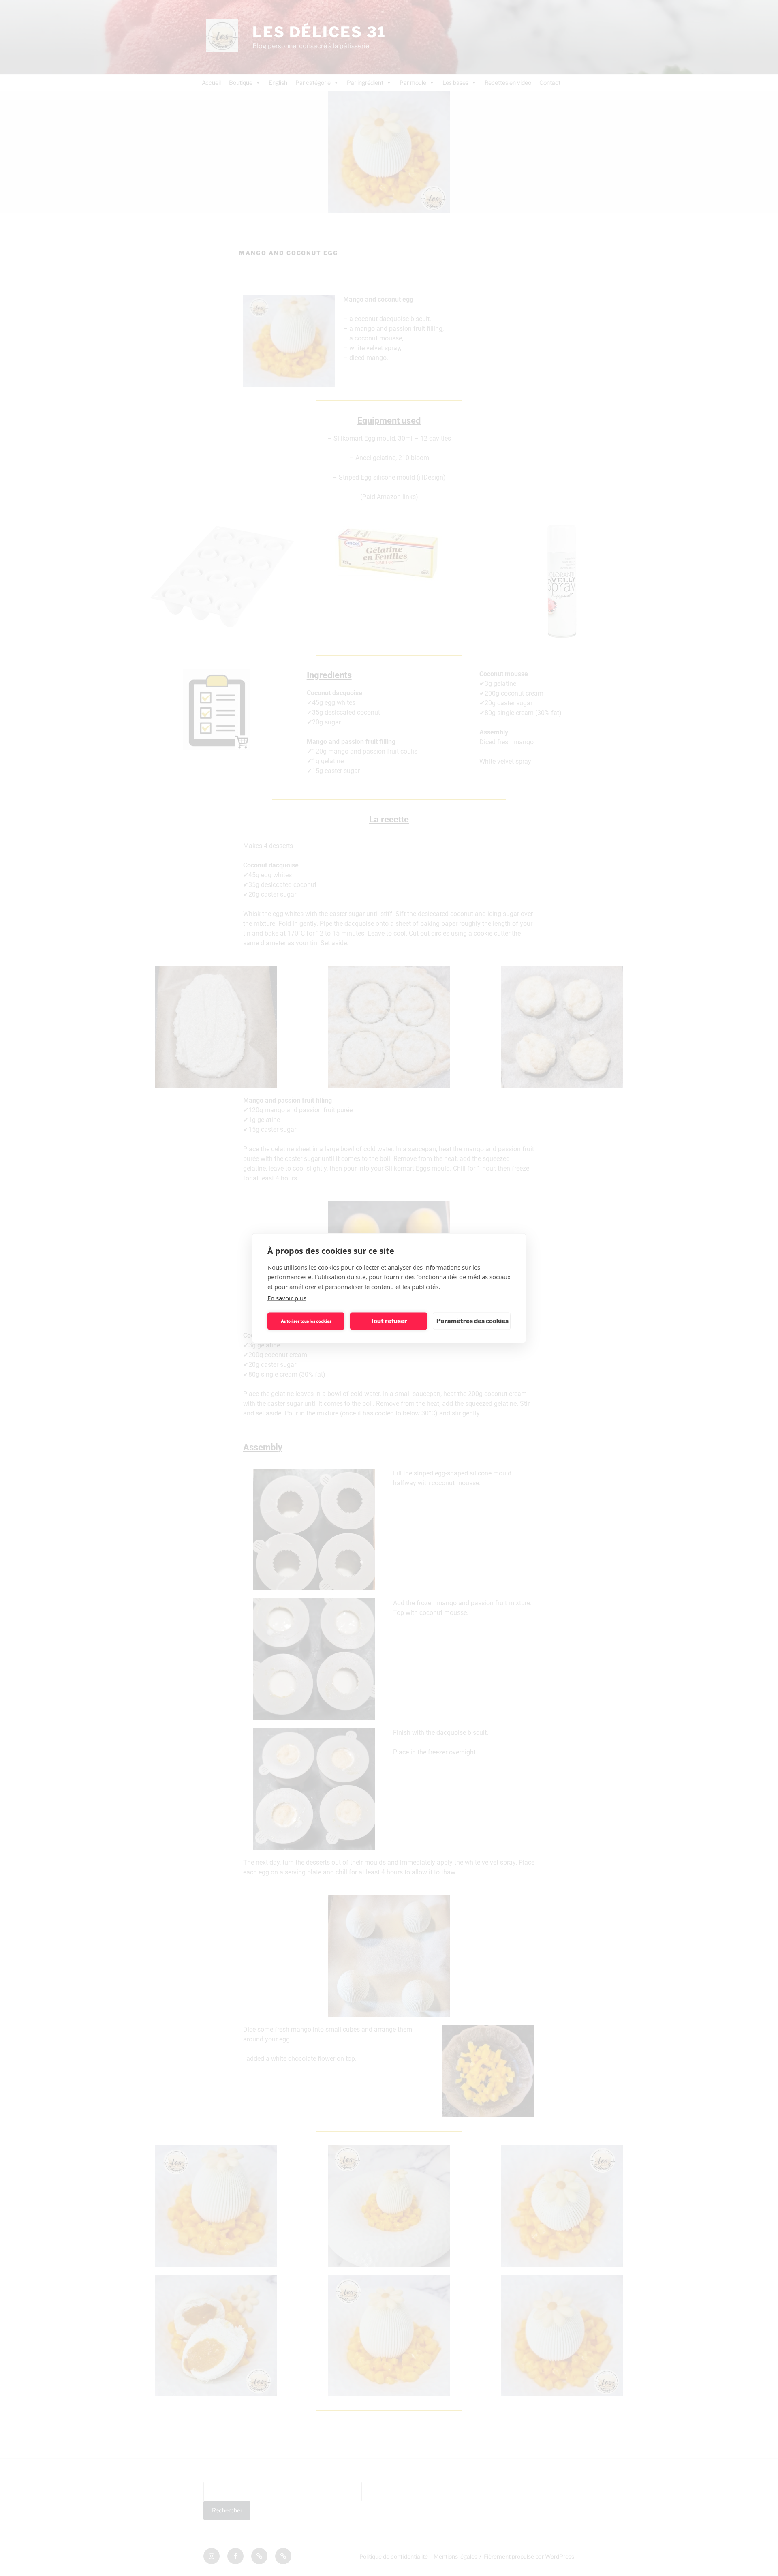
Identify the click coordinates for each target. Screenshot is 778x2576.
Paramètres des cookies (472, 1321)
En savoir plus (287, 1298)
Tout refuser (389, 1321)
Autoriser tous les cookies (306, 1321)
